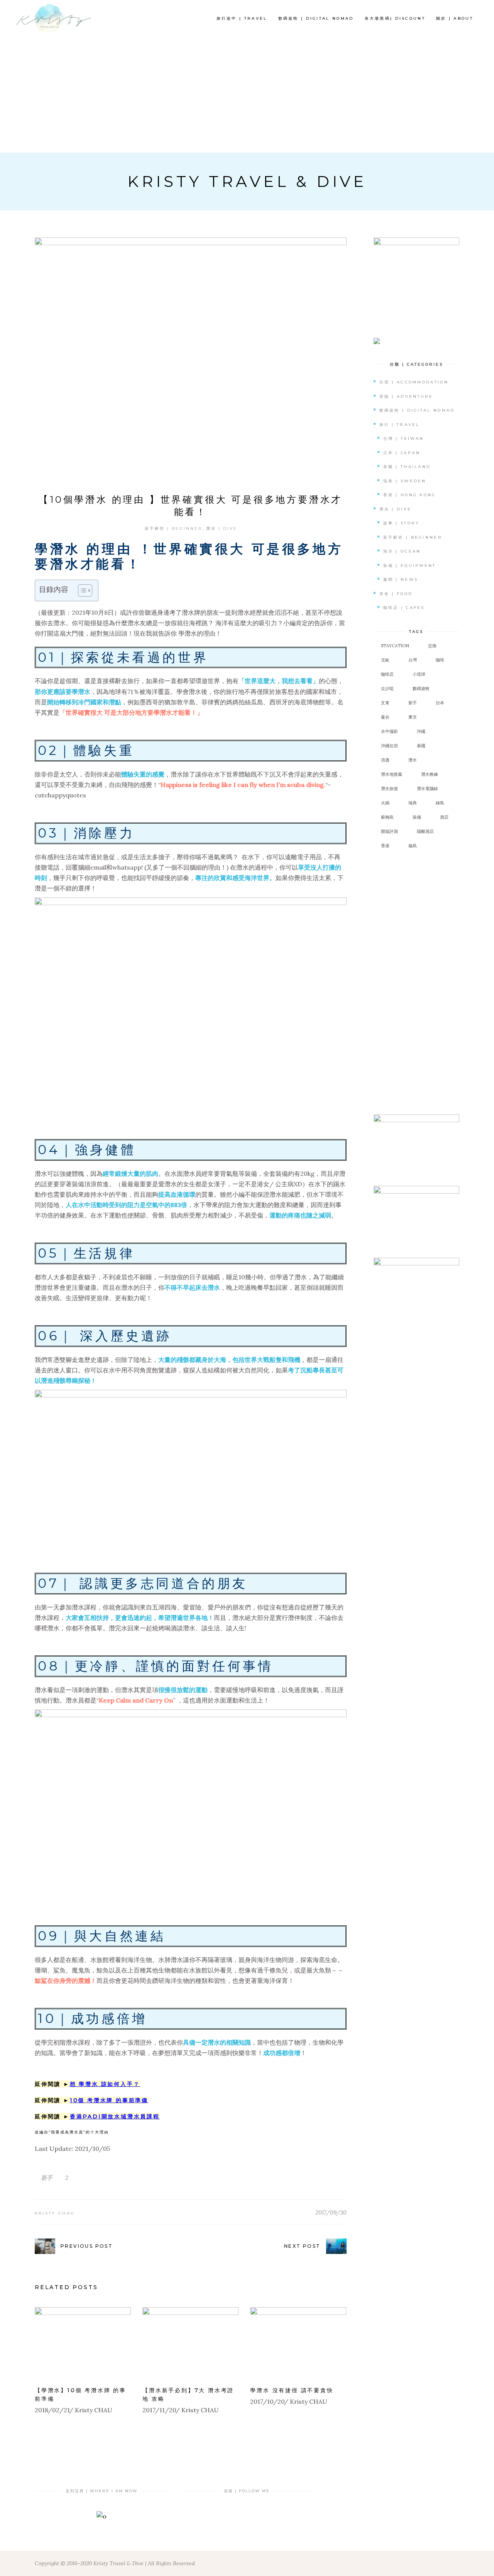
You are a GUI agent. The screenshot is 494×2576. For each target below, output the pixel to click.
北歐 (385, 660)
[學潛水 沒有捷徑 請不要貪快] (298, 2343)
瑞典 (413, 803)
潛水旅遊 (389, 789)
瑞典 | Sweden (405, 481)
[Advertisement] (247, 95)
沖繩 (421, 731)
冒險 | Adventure (406, 396)
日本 (440, 703)
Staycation (395, 646)
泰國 (421, 746)
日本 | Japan (402, 453)
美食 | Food (396, 594)
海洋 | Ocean (402, 551)
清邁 (385, 760)
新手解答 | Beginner (173, 528)
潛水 (413, 760)
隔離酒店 (425, 831)
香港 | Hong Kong (410, 495)
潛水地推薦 (392, 774)
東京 (413, 717)
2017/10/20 (267, 2401)
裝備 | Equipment (410, 566)
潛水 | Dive (222, 528)
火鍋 (385, 803)
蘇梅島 (387, 817)
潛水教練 (430, 774)
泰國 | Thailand (407, 467)
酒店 (444, 817)
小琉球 (419, 674)
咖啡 (440, 660)
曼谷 (385, 717)
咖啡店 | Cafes (404, 608)
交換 (432, 646)
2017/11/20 (159, 2410)
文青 (385, 703)
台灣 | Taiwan (404, 438)
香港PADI (86, 2116)
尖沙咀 (387, 689)
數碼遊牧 (421, 689)
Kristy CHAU (55, 2213)
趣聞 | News (401, 579)
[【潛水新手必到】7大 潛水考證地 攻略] (190, 2343)
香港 (385, 846)
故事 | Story (402, 523)
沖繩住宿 (389, 746)
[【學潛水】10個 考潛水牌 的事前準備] (83, 2343)
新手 (47, 2178)
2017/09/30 (331, 2212)
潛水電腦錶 (427, 789)
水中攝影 (389, 731)
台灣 (413, 660)
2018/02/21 (52, 2410)
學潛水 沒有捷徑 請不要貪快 (292, 2390)
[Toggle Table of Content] (81, 590)
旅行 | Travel (400, 425)
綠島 (440, 803)
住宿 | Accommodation (414, 382)
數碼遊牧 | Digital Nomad (417, 410)
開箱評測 (389, 831)
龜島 (413, 846)
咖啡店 (387, 674)
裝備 (417, 817)
